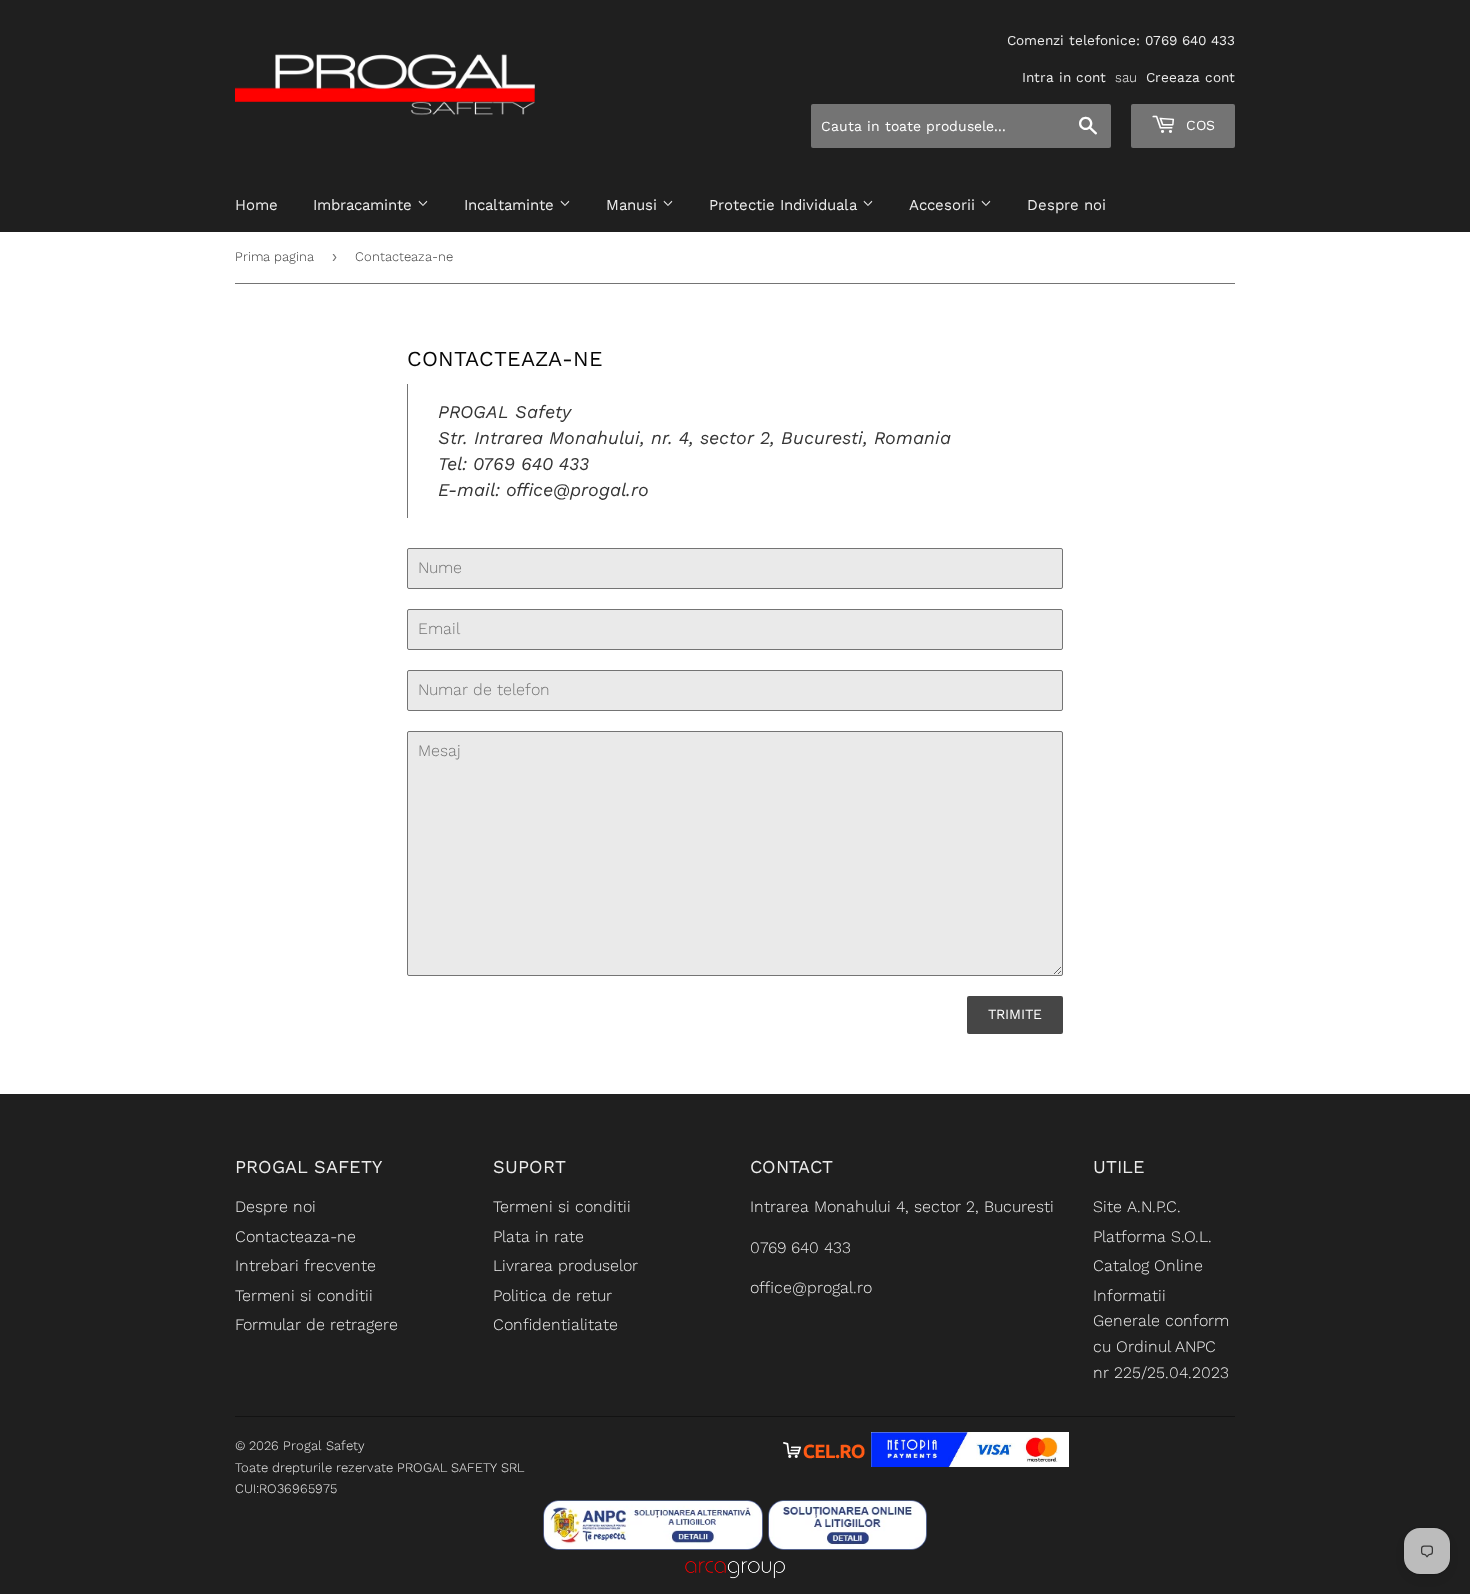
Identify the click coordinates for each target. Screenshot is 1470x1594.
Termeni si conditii (304, 1295)
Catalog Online (1148, 1265)
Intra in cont (1064, 77)
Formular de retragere (316, 1324)
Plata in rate (538, 1236)
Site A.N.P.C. (1137, 1206)
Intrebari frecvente (305, 1265)
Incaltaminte (511, 205)
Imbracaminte (365, 205)
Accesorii (944, 205)
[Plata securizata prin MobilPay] (970, 1461)
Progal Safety (324, 1445)
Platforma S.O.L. (1152, 1236)
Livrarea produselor (565, 1265)
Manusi (634, 205)
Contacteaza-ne (295, 1236)
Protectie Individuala (785, 205)
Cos (1198, 125)
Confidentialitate (555, 1324)
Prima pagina (274, 256)
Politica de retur (552, 1295)
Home (256, 205)
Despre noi (1066, 205)
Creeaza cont (1190, 77)
